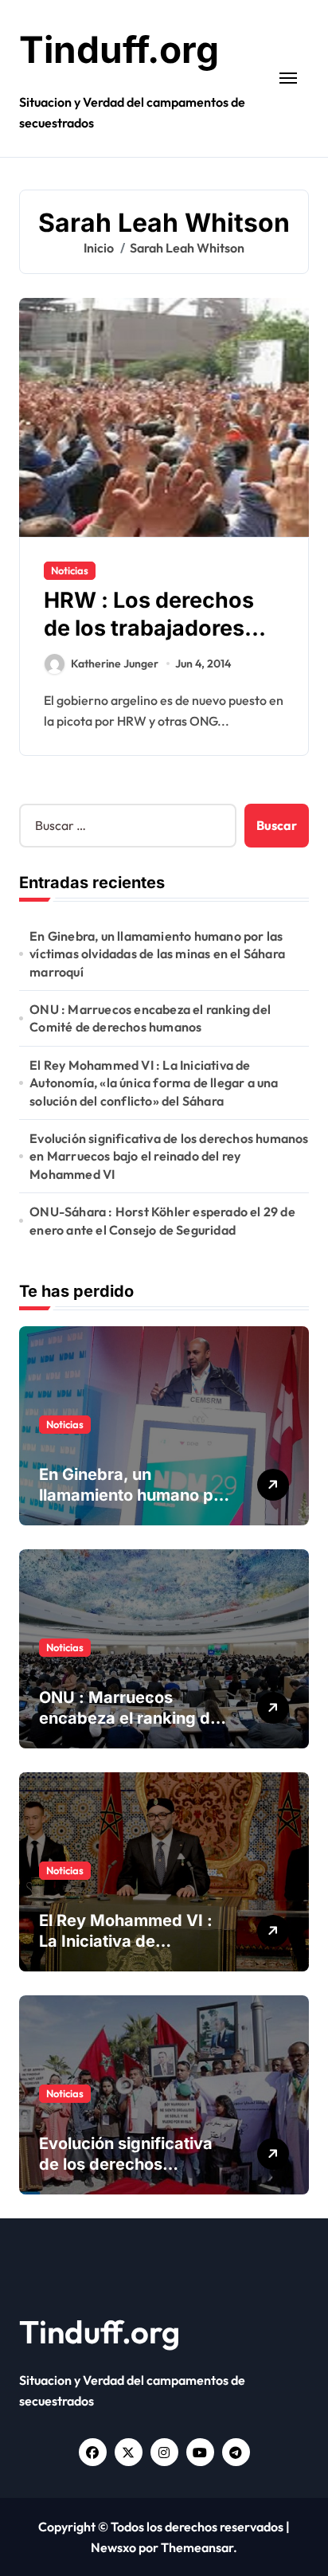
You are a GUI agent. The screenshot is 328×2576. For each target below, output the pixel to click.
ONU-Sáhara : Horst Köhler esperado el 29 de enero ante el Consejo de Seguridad (162, 1220)
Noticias (70, 570)
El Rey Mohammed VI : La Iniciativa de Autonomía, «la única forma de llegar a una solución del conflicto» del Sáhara (154, 1083)
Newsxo (113, 2547)
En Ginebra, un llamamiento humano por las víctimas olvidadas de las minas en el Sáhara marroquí (157, 954)
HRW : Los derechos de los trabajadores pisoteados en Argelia (157, 628)
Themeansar (197, 2547)
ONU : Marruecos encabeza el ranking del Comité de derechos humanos (150, 1018)
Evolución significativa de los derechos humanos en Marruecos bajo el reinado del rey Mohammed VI (169, 1156)
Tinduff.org (119, 49)
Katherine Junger (115, 664)
